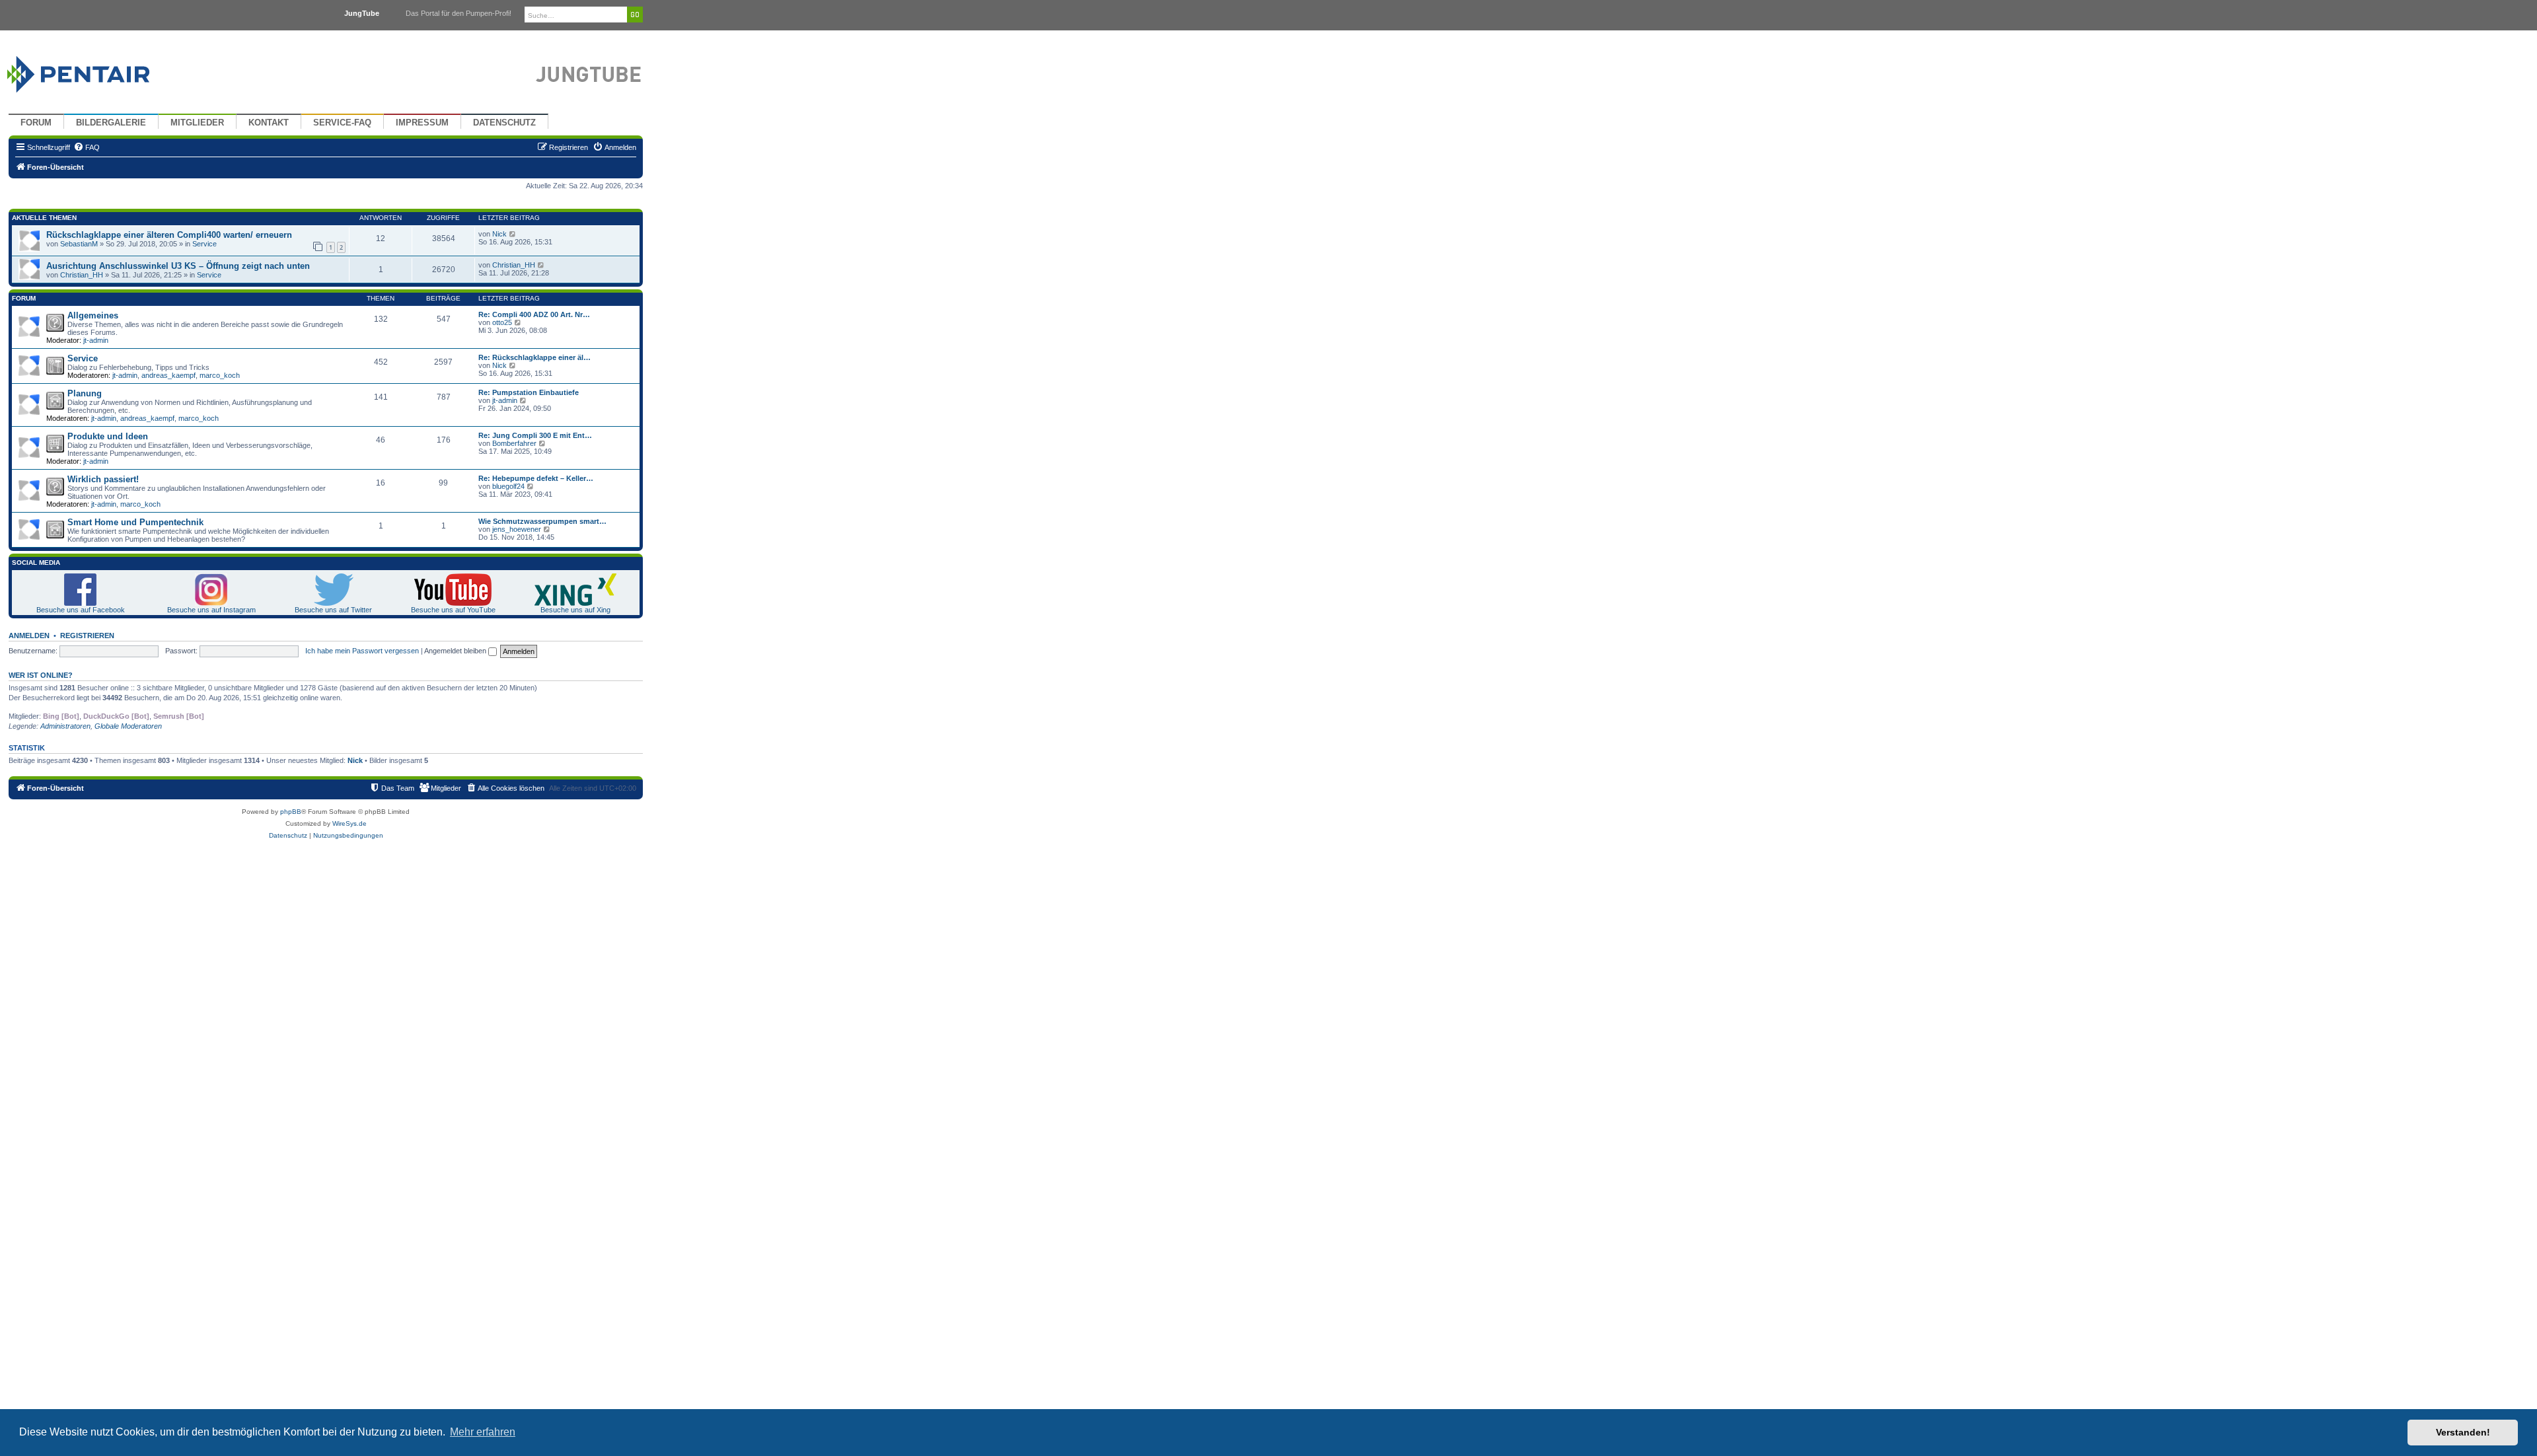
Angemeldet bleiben (456, 651)
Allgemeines (93, 315)
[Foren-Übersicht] (94, 71)
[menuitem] (87, 147)
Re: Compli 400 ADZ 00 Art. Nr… (534, 314)
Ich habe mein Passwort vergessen (362, 651)
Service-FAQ (342, 123)
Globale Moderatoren (128, 726)
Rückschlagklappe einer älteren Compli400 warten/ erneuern (169, 235)
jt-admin (96, 340)
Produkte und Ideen (108, 436)
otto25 (502, 322)
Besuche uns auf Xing (575, 610)
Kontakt (269, 123)
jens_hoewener (517, 529)
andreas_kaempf (168, 375)
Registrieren (87, 636)
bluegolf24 (508, 486)
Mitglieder (197, 123)
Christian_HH (82, 275)
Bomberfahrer (514, 443)
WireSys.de (349, 823)
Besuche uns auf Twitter (333, 610)
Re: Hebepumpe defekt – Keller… (536, 478)
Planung (85, 393)
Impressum (422, 123)
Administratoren (65, 726)
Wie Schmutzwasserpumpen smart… (542, 521)
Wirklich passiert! (103, 479)
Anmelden (29, 636)
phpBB (291, 812)
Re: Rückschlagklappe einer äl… (534, 357)
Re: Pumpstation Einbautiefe (529, 392)
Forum (36, 123)
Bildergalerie (111, 123)
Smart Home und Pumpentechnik (135, 522)
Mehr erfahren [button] (483, 1432)
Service (204, 244)
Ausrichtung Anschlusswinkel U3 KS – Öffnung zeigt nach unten (178, 266)
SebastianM (79, 244)
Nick (499, 234)
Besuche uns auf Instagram (211, 610)
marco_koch (220, 375)
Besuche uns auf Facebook (81, 610)
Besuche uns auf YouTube (453, 610)
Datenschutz (504, 123)
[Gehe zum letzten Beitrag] (513, 234)
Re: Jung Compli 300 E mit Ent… (535, 435)
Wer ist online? (41, 675)
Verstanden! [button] (2463, 1432)
